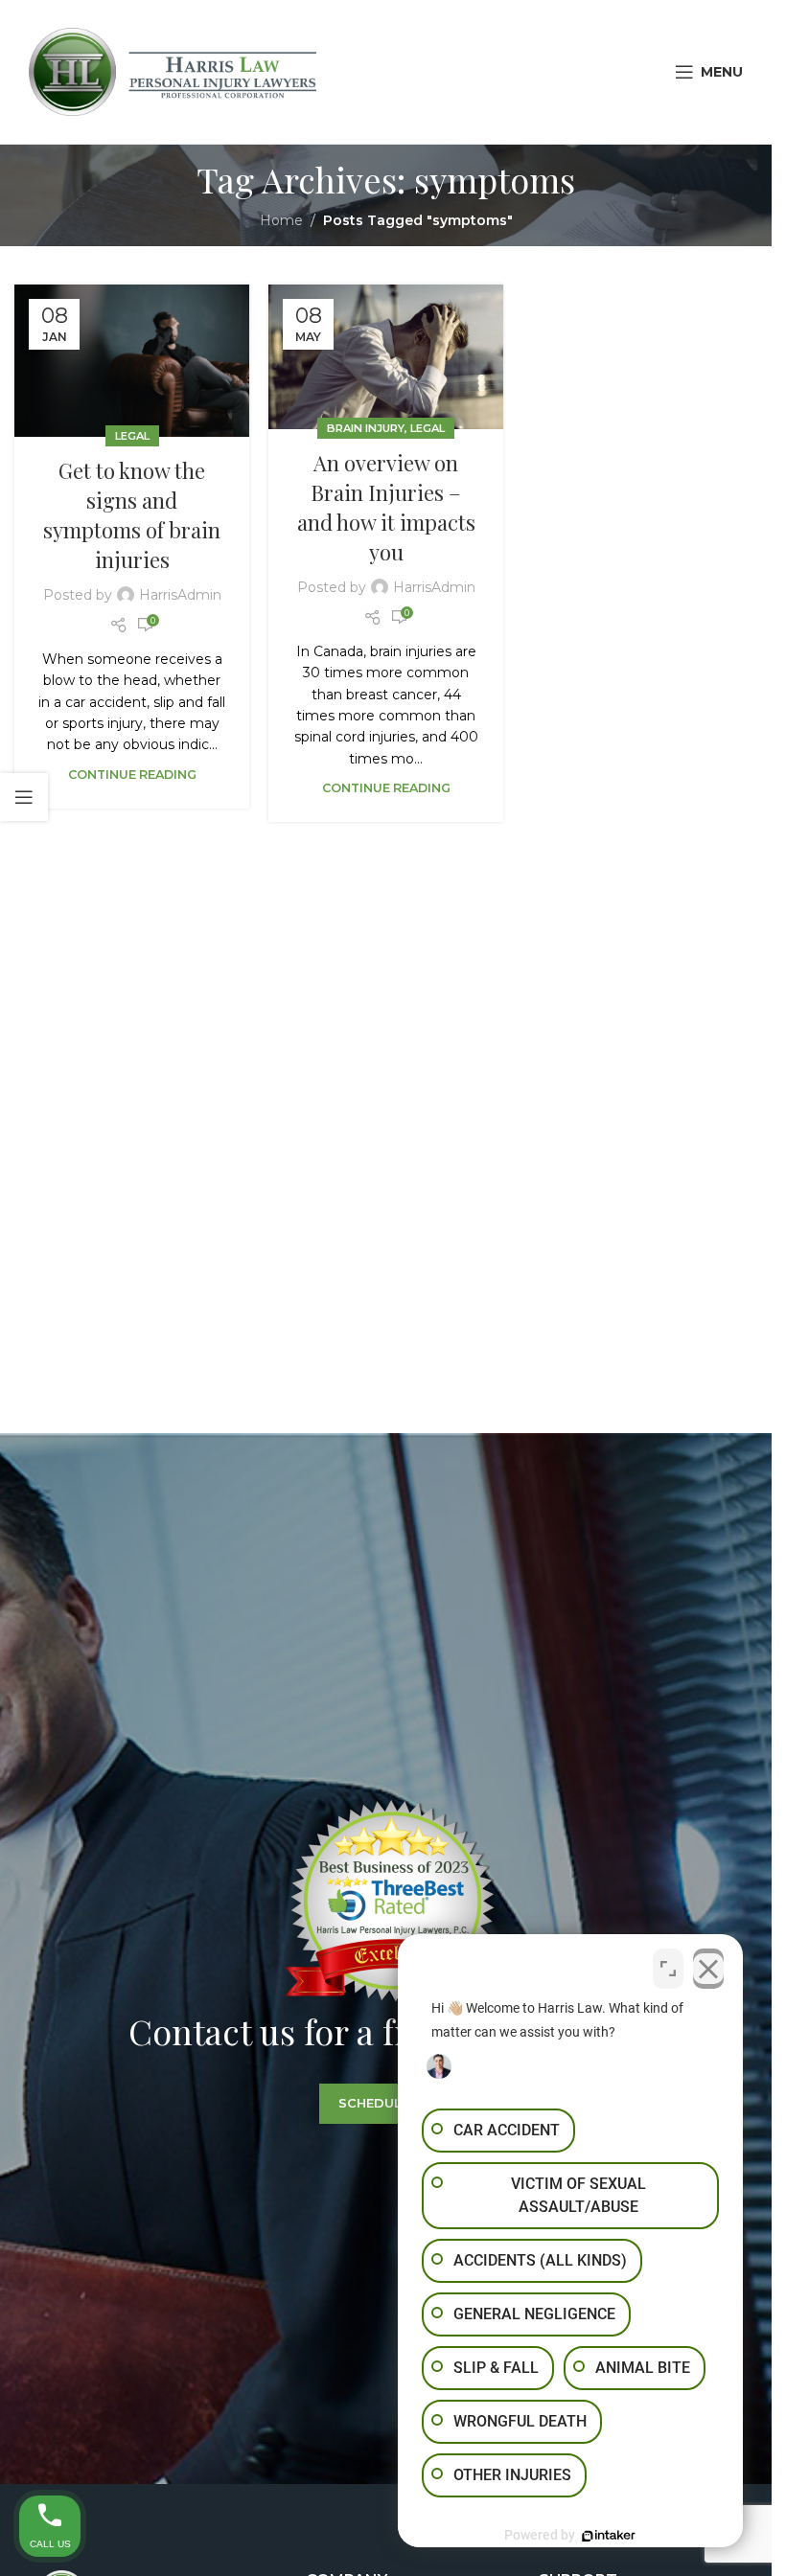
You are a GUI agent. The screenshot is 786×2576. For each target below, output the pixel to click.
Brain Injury (366, 428)
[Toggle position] (668, 1969)
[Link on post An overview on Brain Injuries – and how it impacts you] (386, 357)
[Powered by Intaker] (609, 2536)
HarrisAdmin (180, 595)
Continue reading (132, 775)
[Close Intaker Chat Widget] (708, 1969)
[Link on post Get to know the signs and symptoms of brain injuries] (132, 361)
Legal (132, 436)
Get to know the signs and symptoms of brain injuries (132, 514)
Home (281, 220)
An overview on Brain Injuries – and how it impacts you (386, 507)
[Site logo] (173, 71)
